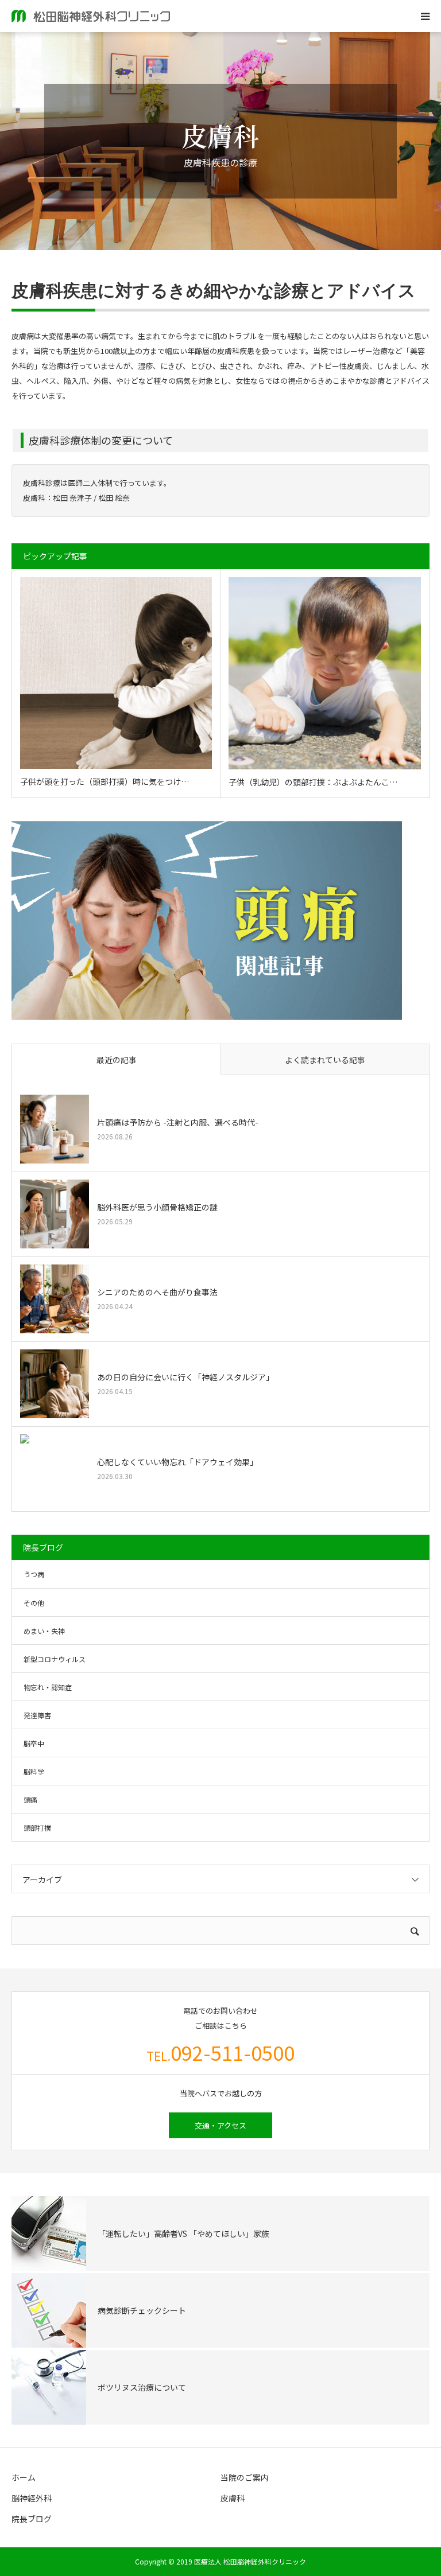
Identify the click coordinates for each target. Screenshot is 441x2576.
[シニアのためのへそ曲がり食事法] (55, 1299)
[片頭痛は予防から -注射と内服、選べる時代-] (55, 1129)
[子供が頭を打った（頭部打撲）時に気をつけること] (116, 673)
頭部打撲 (37, 1828)
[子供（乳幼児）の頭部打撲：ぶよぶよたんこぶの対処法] (325, 673)
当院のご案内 (245, 2477)
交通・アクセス (220, 2125)
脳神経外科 (32, 2498)
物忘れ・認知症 (48, 1687)
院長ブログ (32, 2519)
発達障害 (37, 1715)
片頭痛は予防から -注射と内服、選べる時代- (178, 1122)
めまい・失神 (44, 1631)
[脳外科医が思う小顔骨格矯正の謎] (55, 1214)
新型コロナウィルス (55, 1659)
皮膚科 (233, 2498)
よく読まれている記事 (325, 1060)
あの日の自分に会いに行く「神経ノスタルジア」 (185, 1377)
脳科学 (34, 1771)
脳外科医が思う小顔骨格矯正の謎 (157, 1207)
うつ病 (34, 1574)
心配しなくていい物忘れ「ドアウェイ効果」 (177, 1462)
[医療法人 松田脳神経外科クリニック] (91, 16)
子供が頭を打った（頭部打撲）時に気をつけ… (105, 781)
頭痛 (30, 1799)
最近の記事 (117, 1060)
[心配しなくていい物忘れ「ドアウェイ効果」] (55, 1469)
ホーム (24, 2477)
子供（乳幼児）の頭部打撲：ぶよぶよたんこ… (313, 782)
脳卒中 (34, 1743)
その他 (34, 1603)
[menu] (425, 16)
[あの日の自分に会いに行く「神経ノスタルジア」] (55, 1384)
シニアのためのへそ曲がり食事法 (157, 1292)
